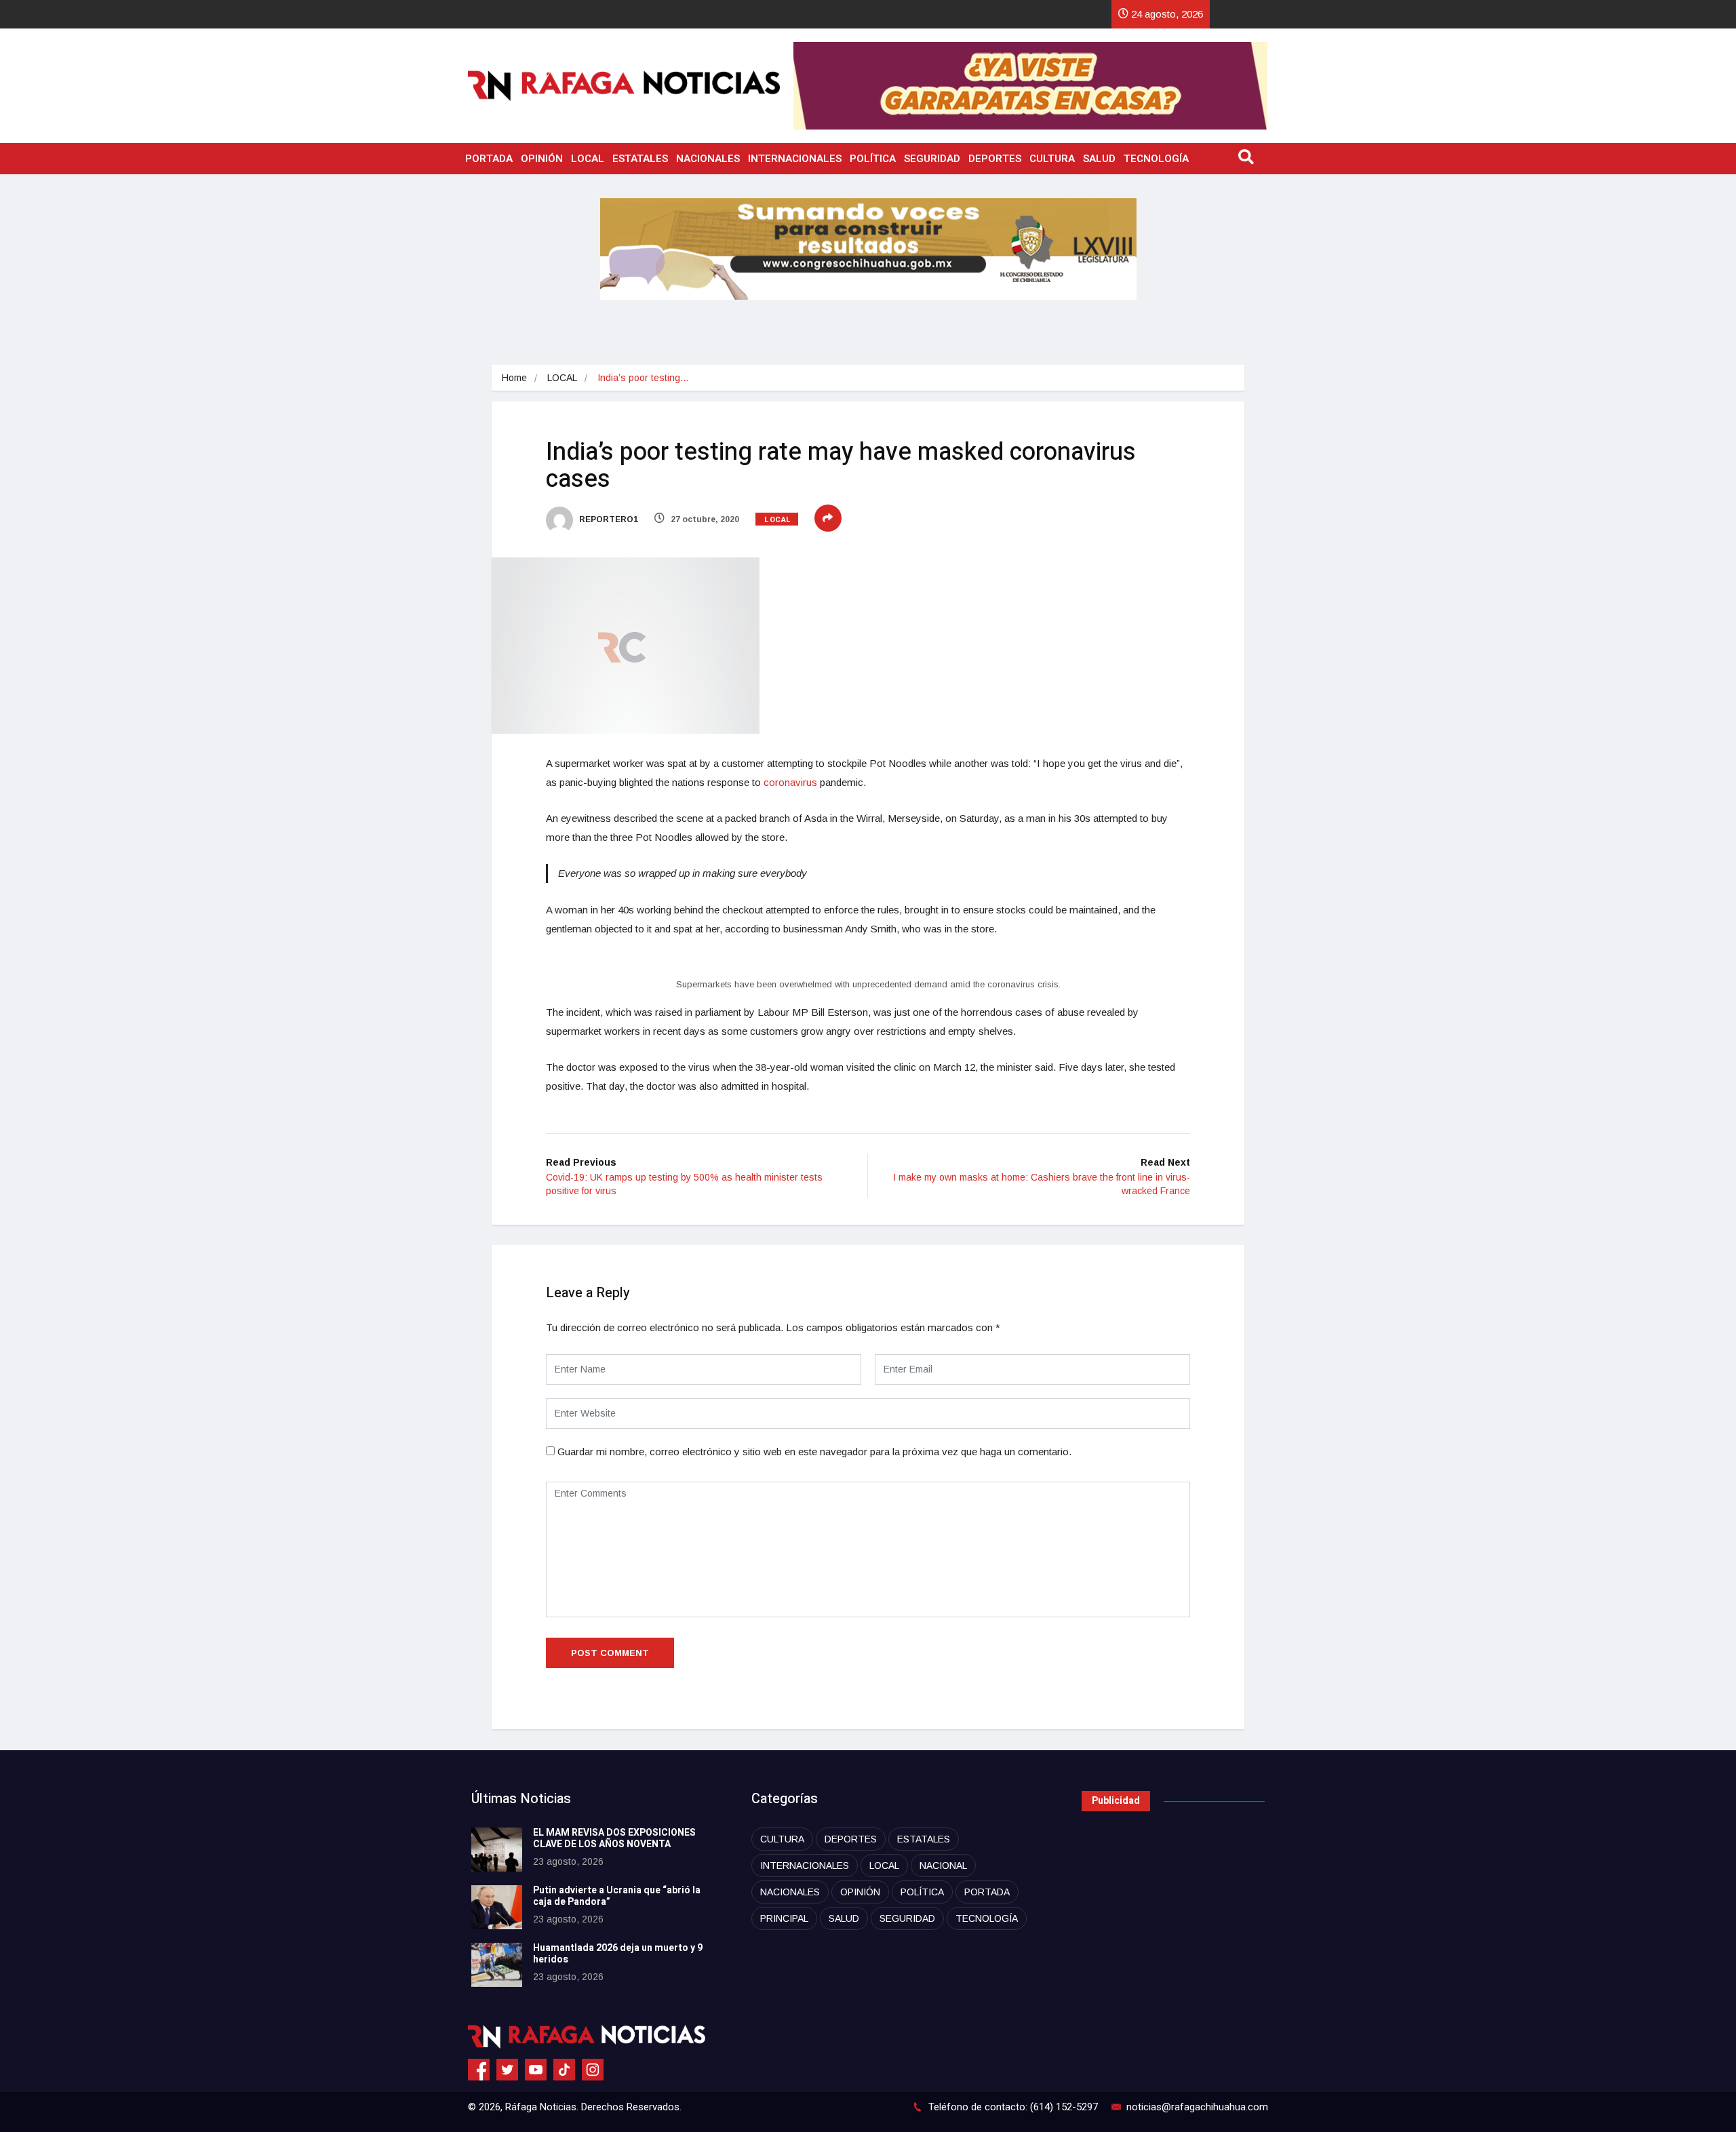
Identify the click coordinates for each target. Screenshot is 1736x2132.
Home (514, 378)
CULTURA (1052, 159)
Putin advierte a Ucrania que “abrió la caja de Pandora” (617, 1896)
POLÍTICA (873, 159)
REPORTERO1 (608, 519)
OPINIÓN (542, 159)
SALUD (1099, 159)
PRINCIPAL (784, 1918)
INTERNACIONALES (795, 159)
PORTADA (489, 159)
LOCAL (588, 159)
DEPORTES (995, 159)
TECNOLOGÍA (1156, 159)
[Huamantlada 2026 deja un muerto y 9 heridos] (497, 1965)
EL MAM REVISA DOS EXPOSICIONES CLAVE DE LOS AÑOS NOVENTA (614, 1838)
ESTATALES (640, 159)
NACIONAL (943, 1865)
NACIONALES (708, 159)
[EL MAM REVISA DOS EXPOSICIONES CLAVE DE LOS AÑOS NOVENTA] (497, 1850)
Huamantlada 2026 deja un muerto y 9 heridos (618, 1954)
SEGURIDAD (932, 159)
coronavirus (790, 782)
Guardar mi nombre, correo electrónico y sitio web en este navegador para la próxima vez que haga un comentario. (814, 1452)
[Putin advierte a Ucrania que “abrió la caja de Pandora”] (497, 1907)
